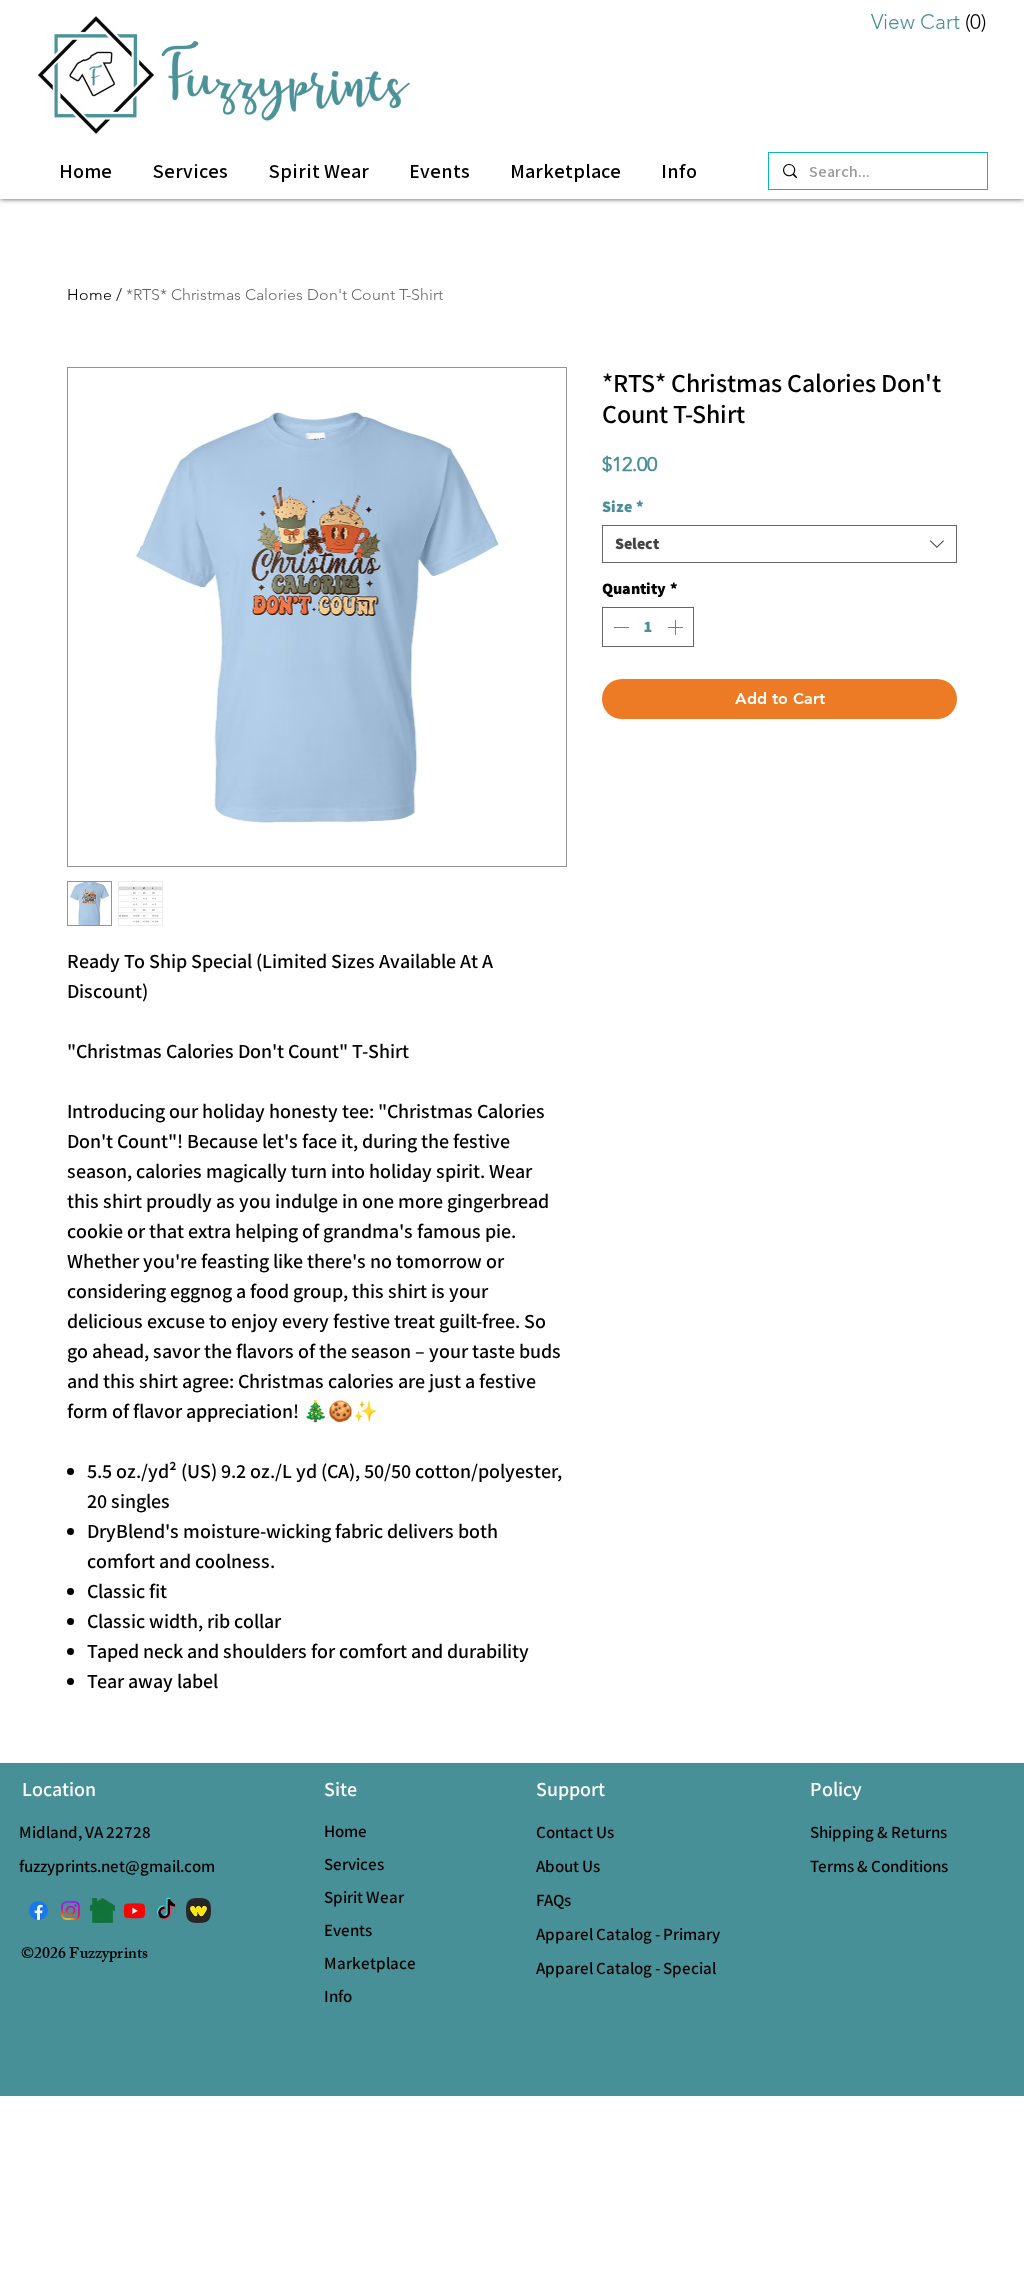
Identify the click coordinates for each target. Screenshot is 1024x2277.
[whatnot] (198, 1910)
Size (623, 507)
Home (89, 294)
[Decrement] (619, 627)
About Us (568, 1866)
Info (338, 1996)
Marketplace (370, 1963)
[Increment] (677, 627)
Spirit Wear (364, 1897)
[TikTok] (166, 1910)
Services (354, 1864)
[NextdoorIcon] (102, 1910)
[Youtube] (134, 1910)
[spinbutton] (648, 627)
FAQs (553, 1900)
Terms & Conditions (879, 1866)
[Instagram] (70, 1910)
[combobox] (779, 544)
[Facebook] (38, 1910)
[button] (679, 171)
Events (348, 1930)
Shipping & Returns (878, 1832)
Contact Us (575, 1832)
